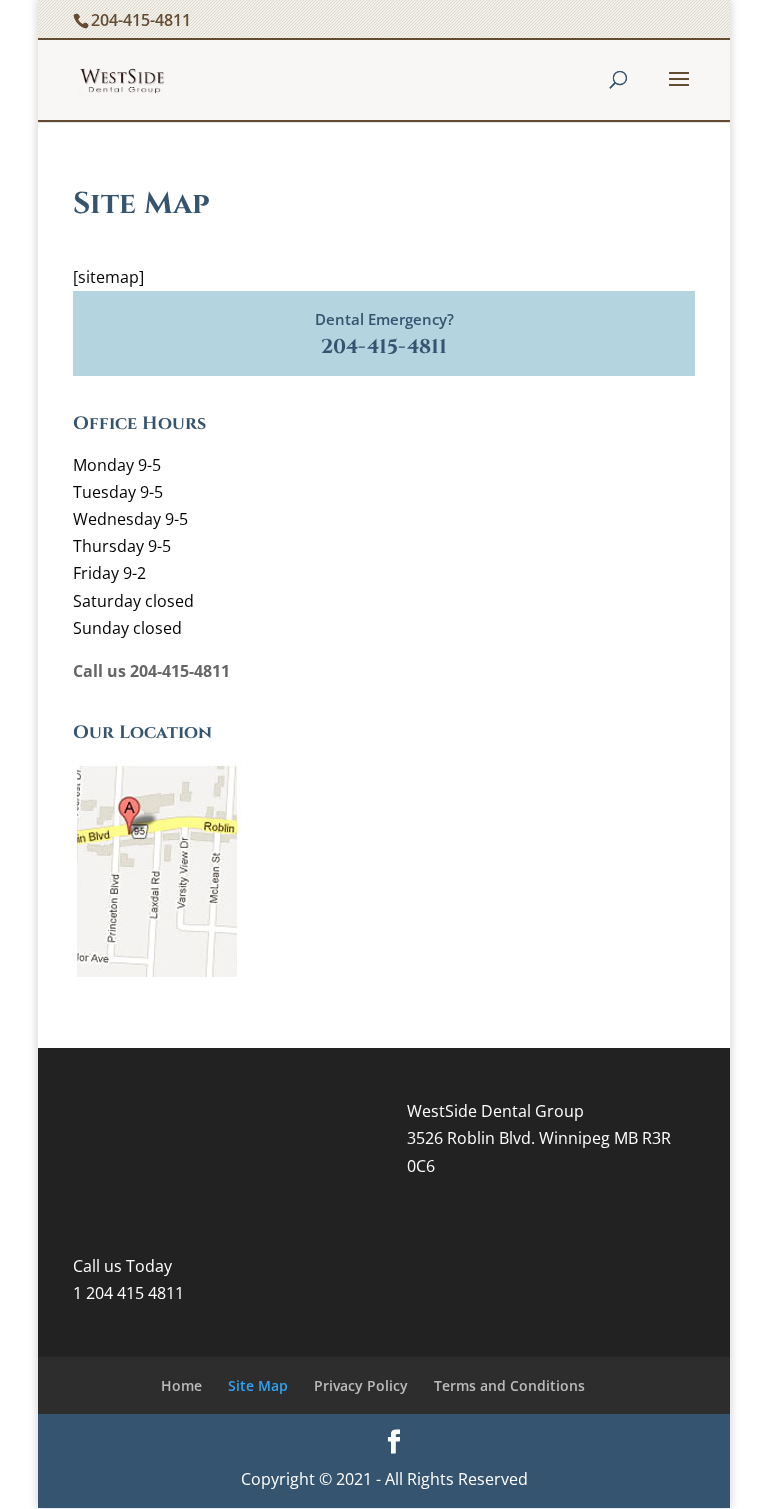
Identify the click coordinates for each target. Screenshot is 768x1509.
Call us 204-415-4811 (151, 671)
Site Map (258, 1385)
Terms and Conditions (509, 1385)
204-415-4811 (141, 20)
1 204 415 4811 (128, 1293)
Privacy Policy (361, 1385)
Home (181, 1385)
